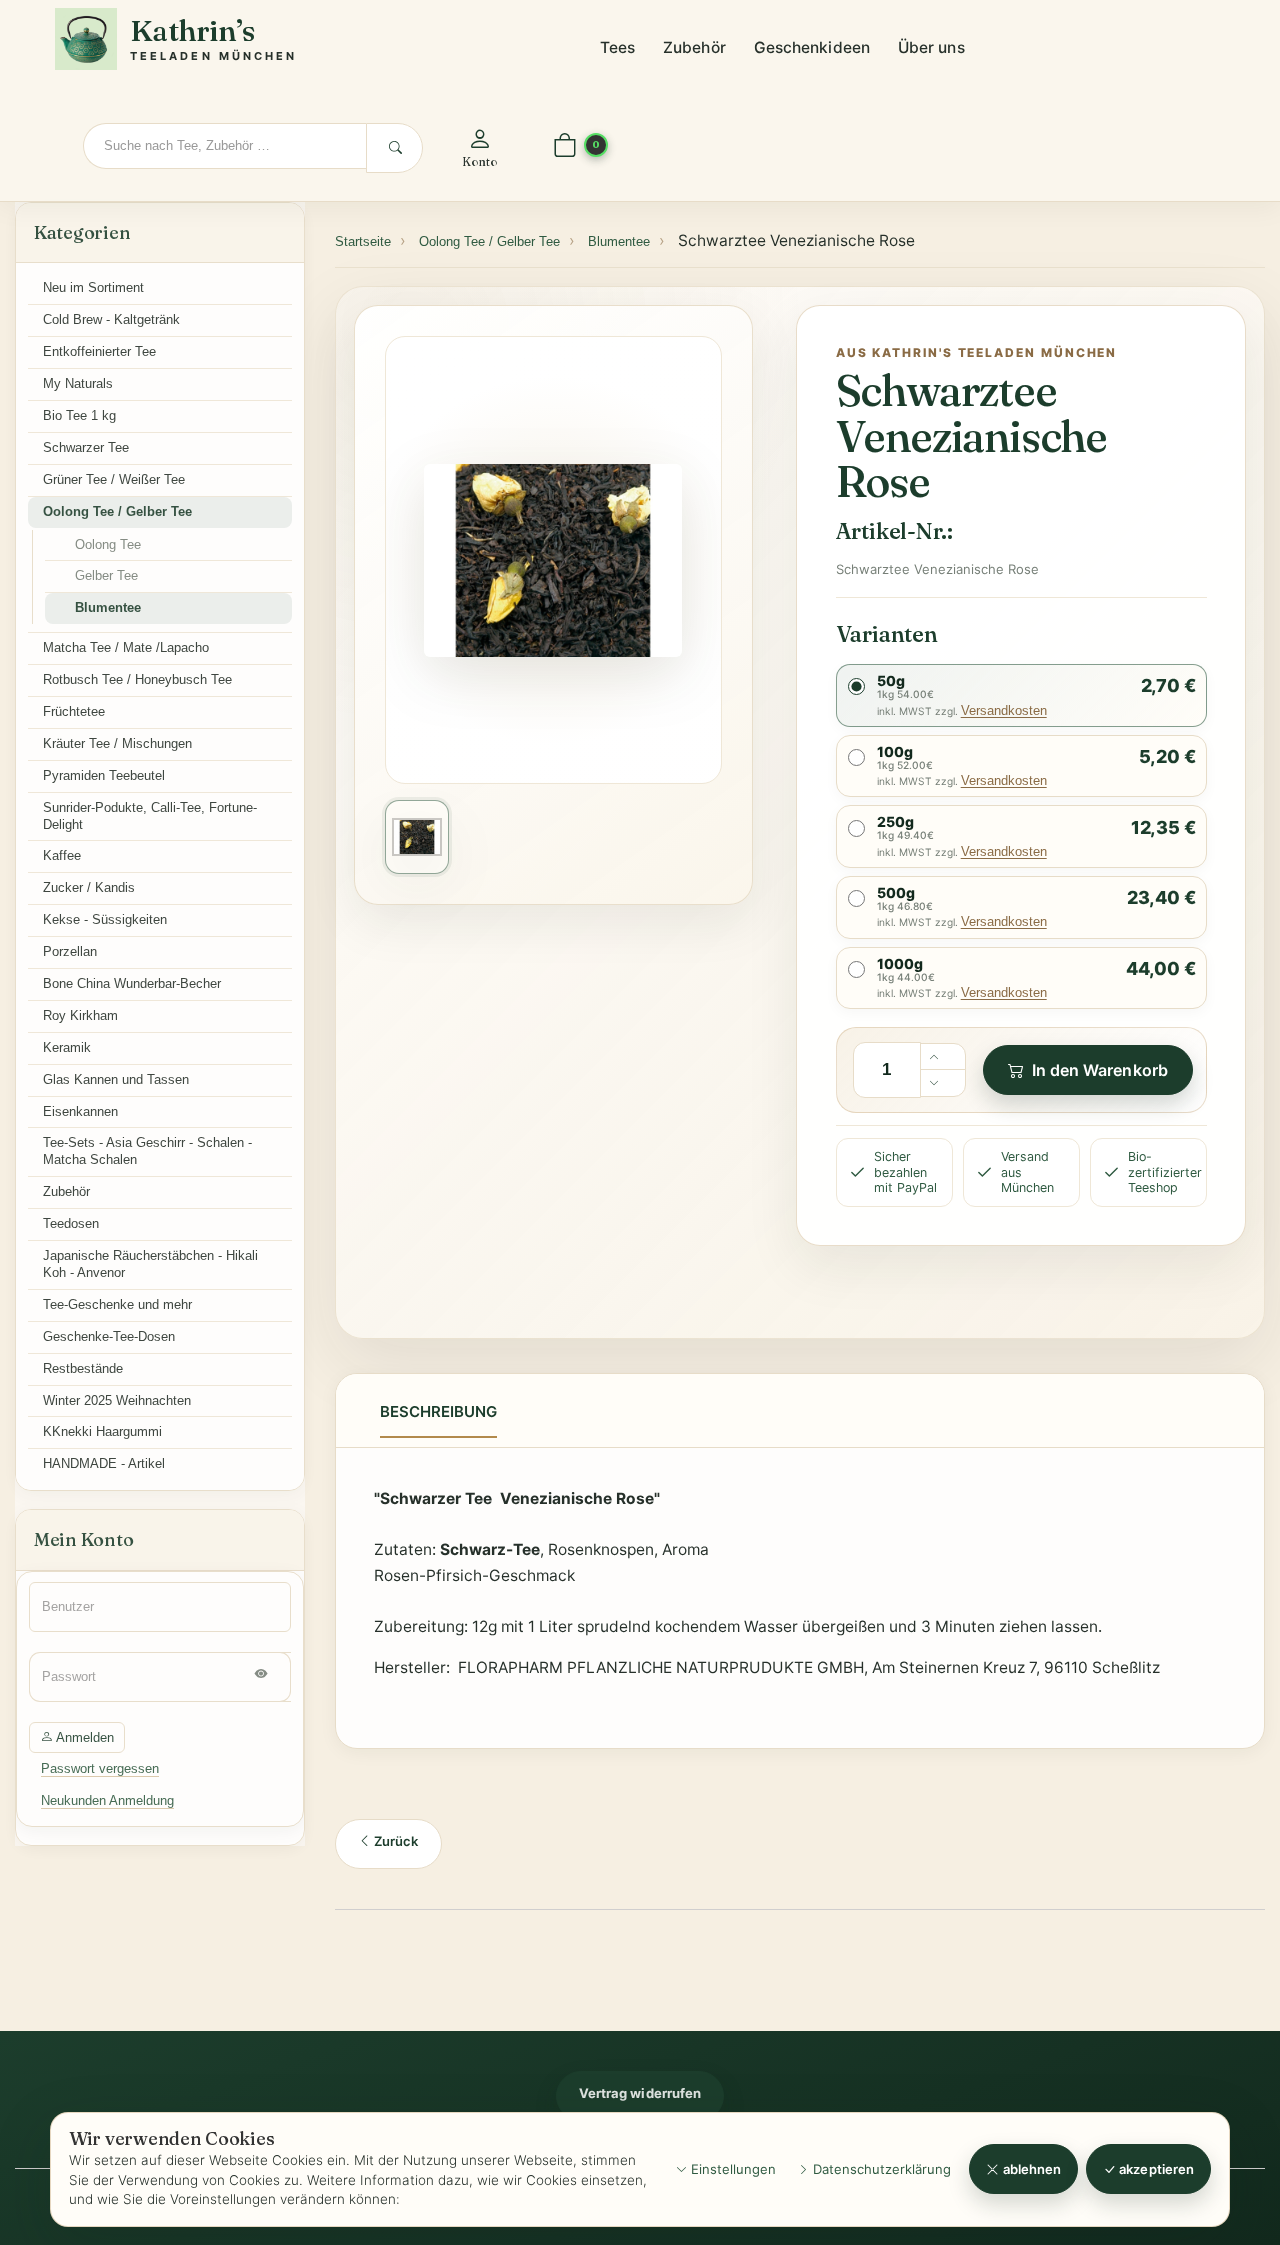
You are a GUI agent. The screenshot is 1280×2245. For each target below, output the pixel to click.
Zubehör (694, 47)
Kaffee (62, 855)
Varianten (887, 634)
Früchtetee (74, 711)
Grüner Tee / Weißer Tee (114, 479)
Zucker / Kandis (89, 887)
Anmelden (83, 1737)
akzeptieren (1155, 2169)
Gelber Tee (106, 575)
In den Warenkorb (1100, 1070)
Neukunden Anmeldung (107, 1800)
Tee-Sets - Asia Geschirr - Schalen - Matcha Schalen (147, 1151)
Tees (617, 47)
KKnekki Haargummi (102, 1431)
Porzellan (70, 951)
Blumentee (108, 607)
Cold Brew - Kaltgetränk (111, 319)
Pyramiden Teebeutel (104, 775)
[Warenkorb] (565, 146)
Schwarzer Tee (86, 447)
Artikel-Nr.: (894, 531)
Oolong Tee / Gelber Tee (117, 511)
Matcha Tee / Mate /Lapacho (126, 647)
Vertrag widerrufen (640, 2093)
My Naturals (78, 383)
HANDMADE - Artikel (104, 1463)
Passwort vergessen (100, 1768)
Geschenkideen (812, 47)
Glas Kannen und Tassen (116, 1079)
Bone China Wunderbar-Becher (132, 983)
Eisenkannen (80, 1111)
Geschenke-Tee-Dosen (109, 1336)
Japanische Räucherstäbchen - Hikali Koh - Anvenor (150, 1264)
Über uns (931, 47)
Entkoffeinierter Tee (99, 351)
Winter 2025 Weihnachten (117, 1400)
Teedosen (71, 1223)
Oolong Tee (108, 544)
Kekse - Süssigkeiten (105, 919)
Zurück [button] (394, 1841)
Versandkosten (1004, 710)
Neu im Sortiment (93, 287)
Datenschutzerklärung (880, 2169)
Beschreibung (438, 1411)
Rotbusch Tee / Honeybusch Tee (137, 679)
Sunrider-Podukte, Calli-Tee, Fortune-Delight (150, 816)
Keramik (67, 1047)
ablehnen (1031, 2169)
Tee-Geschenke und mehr (117, 1304)
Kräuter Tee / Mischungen (117, 743)
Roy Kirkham (80, 1015)
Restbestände (83, 1368)
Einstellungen (731, 2169)
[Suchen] (394, 148)
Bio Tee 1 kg (79, 415)
